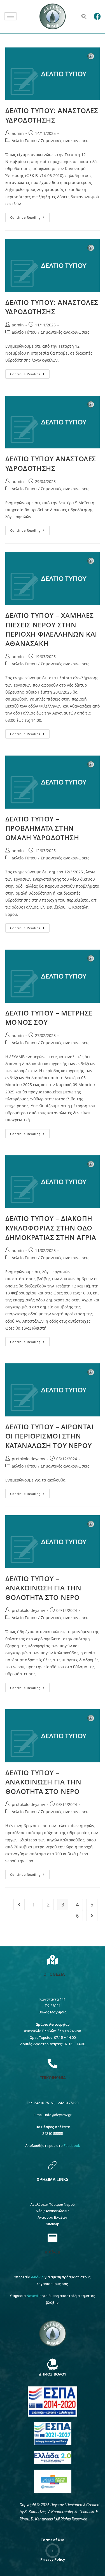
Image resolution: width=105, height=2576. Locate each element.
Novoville (34, 2296)
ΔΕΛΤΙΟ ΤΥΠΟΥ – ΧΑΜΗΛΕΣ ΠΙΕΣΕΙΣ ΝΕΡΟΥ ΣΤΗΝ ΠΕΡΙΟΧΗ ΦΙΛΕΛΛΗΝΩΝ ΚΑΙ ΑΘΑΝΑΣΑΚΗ (51, 629)
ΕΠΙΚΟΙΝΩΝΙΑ (53, 2078)
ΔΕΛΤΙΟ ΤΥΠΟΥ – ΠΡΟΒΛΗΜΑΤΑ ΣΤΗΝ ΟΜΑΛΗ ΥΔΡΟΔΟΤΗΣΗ (42, 828)
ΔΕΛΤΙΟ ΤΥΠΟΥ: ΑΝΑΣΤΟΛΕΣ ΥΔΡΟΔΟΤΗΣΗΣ (52, 115)
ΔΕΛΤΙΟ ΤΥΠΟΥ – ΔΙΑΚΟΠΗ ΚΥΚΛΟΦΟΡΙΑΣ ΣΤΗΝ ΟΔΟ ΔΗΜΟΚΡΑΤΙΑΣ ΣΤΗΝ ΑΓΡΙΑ (51, 1228)
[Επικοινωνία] (53, 2063)
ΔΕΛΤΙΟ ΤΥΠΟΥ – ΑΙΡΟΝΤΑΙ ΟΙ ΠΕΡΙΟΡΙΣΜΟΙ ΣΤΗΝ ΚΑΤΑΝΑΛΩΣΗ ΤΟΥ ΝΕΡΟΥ (49, 1436)
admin (18, 133)
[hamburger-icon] (11, 16)
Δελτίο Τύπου (24, 141)
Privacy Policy (53, 2559)
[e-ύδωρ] (53, 2238)
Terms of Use (53, 2540)
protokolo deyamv (28, 1459)
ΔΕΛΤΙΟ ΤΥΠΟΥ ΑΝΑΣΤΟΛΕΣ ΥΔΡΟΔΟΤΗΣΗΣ (51, 463)
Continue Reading (30, 216)
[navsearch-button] (84, 16)
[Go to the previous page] (19, 1904)
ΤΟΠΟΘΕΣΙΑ (53, 1974)
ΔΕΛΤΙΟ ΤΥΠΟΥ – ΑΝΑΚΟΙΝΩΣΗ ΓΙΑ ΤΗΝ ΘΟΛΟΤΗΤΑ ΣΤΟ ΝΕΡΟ (43, 1588)
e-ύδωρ (53, 2252)
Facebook (72, 2146)
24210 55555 (53, 2134)
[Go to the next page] (92, 1916)
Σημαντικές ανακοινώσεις (65, 141)
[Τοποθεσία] (53, 1960)
